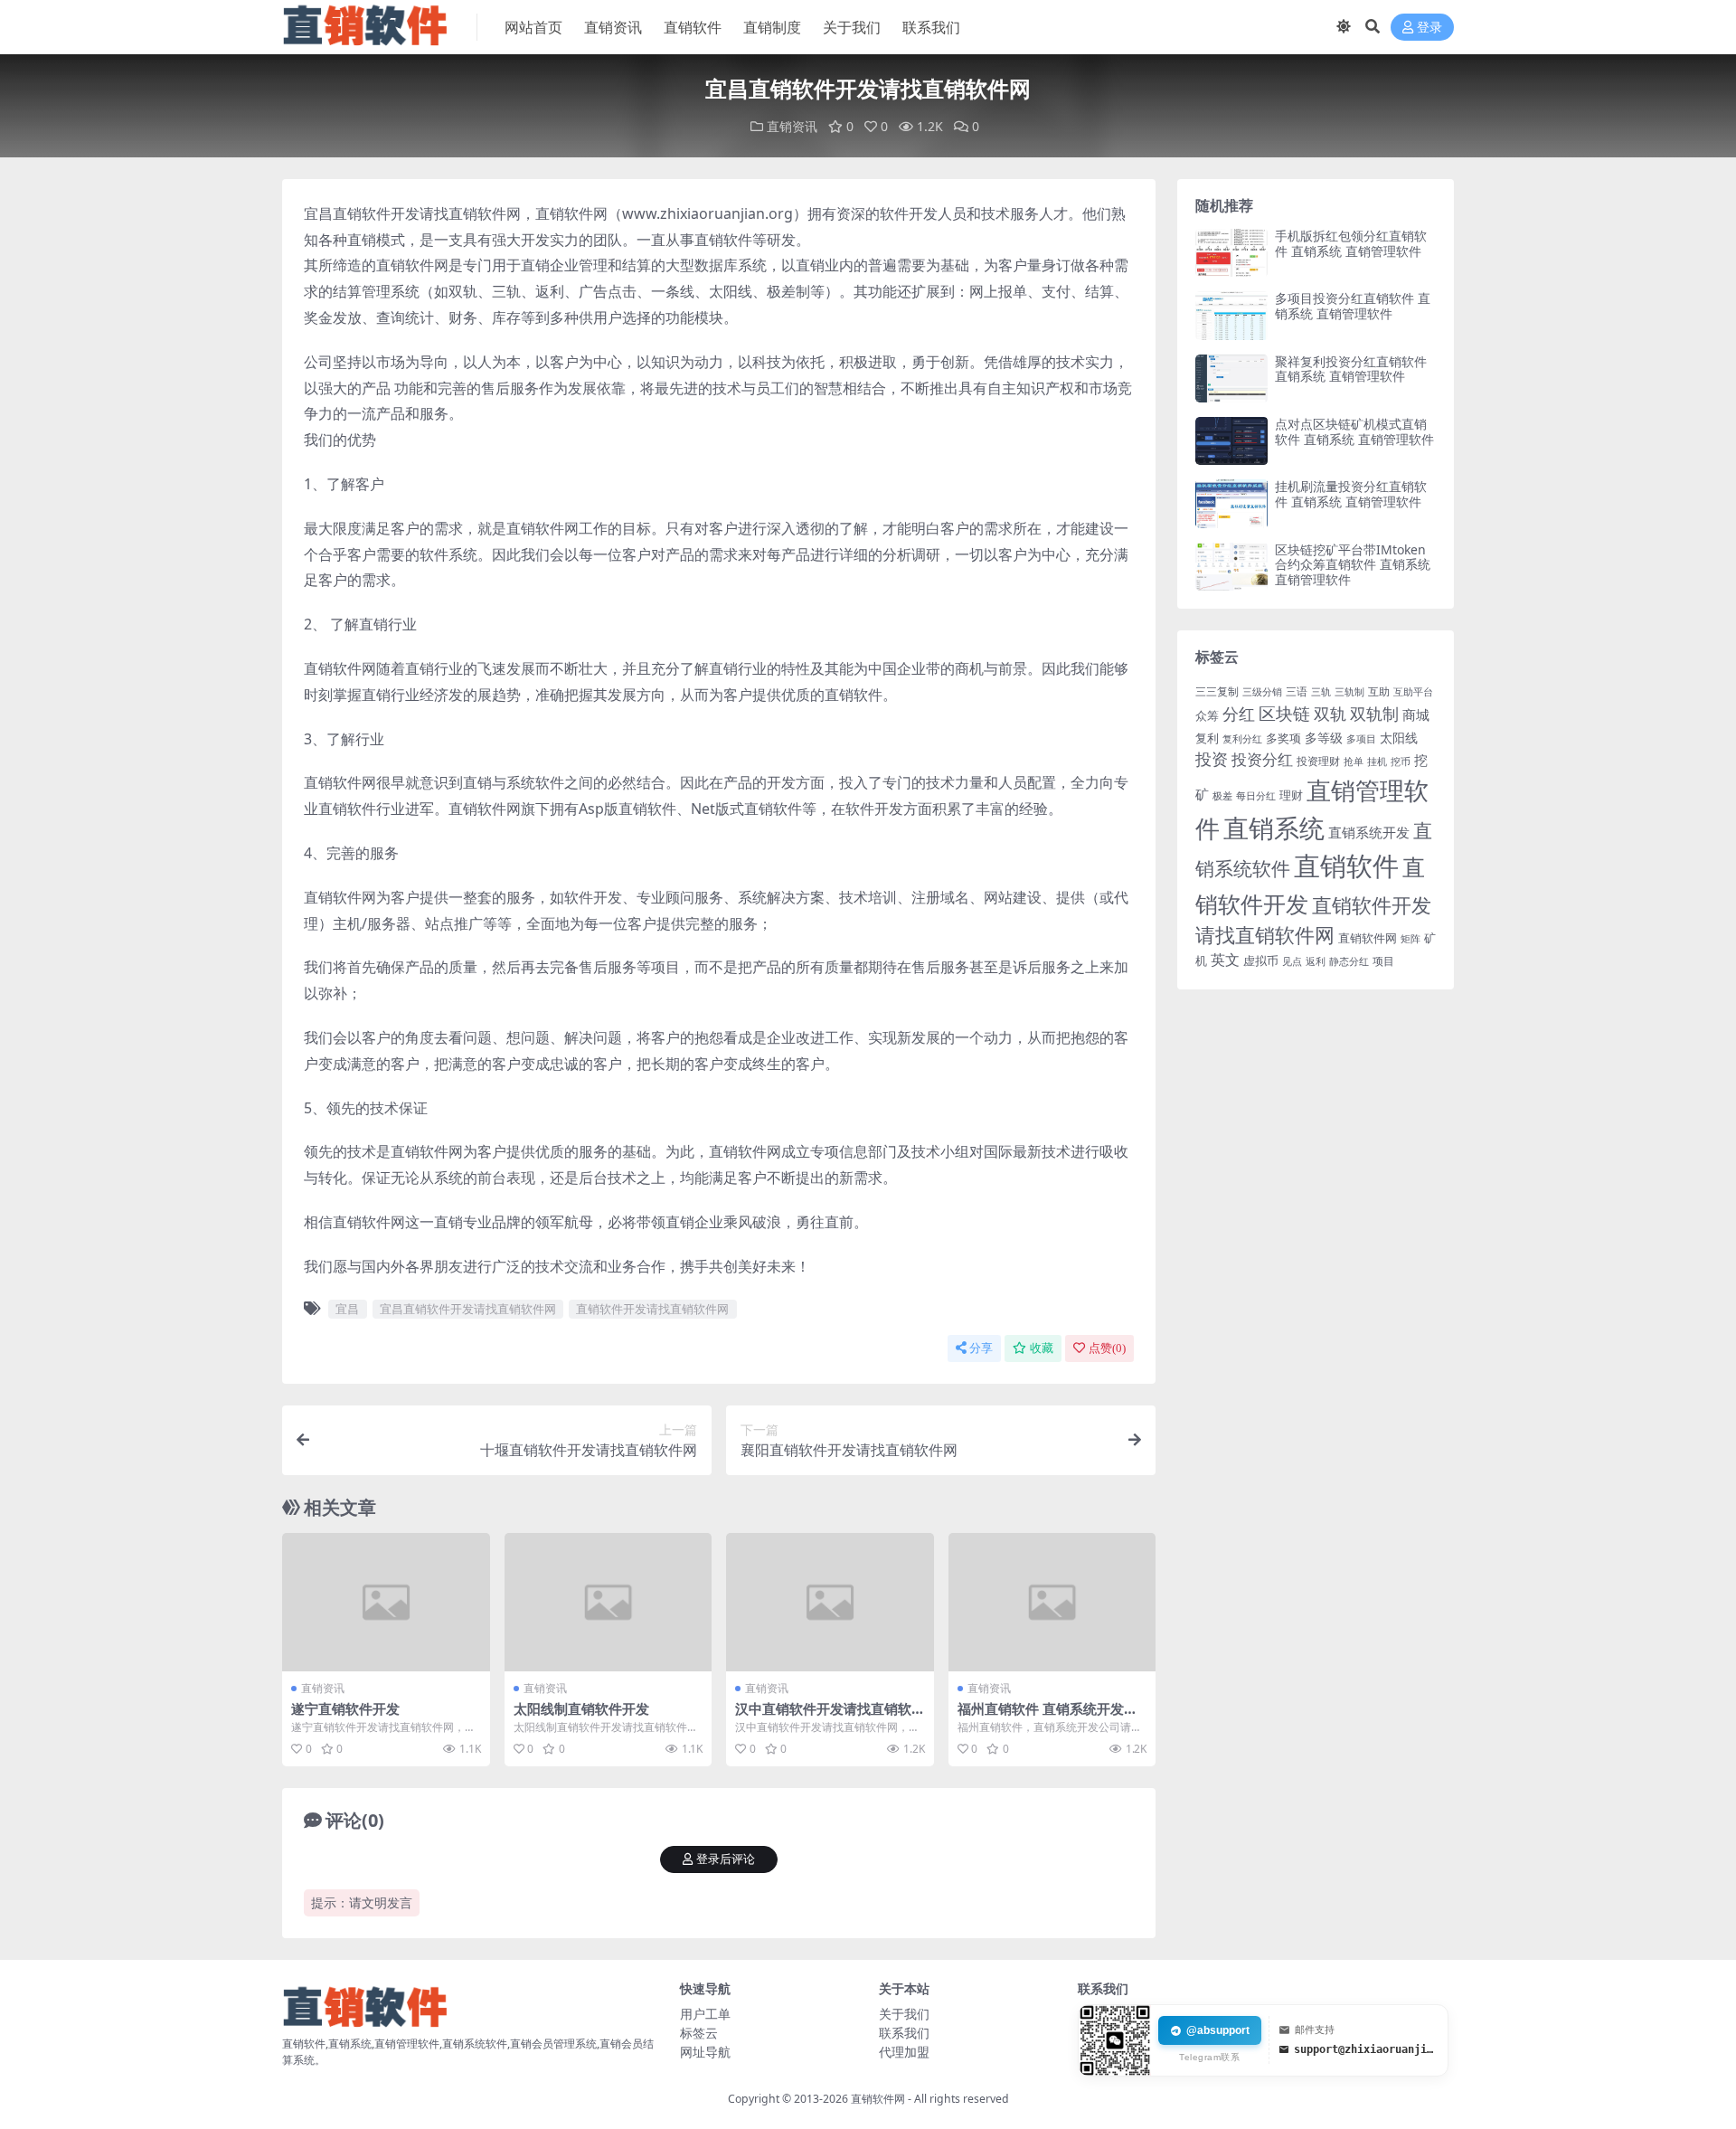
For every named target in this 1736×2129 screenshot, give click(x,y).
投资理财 (1318, 761)
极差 (1222, 796)
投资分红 (1262, 759)
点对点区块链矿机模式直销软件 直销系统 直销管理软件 (1354, 431)
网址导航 (705, 2052)
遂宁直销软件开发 (345, 1708)
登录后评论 (726, 1859)
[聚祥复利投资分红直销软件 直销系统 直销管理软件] (1231, 378)
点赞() (1107, 1348)
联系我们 (931, 27)
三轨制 (1349, 692)
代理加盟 (904, 2052)
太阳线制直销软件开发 (581, 1708)
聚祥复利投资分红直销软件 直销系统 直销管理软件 (1351, 369)
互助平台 (1413, 692)
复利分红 (1242, 739)
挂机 (1377, 762)
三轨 (1321, 692)
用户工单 (705, 2014)
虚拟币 (1261, 960)
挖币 (1401, 761)
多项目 (1361, 739)
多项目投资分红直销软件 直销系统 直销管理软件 (1353, 306)
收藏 (1042, 1348)
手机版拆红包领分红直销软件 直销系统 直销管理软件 (1351, 243)
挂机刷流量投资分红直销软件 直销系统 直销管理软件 (1351, 494)
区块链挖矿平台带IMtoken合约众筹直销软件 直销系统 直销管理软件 (1353, 565)
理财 (1291, 795)
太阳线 (1399, 738)
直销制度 (772, 27)
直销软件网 (1368, 938)
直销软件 (693, 27)
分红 (1239, 714)
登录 (1429, 28)
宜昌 (347, 1309)
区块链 (1284, 713)
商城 (1416, 715)
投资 (1212, 759)
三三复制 (1217, 691)
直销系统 (1274, 828)
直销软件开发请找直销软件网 (652, 1309)
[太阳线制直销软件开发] (609, 1602)
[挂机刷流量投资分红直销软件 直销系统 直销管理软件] (1231, 503)
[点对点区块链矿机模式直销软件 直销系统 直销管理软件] (1231, 441)
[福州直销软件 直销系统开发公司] (1052, 1602)
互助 (1379, 691)
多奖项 (1283, 738)
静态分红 (1349, 961)
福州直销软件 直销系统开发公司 (1047, 1717)
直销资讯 (613, 27)
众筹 (1207, 715)
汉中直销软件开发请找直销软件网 (823, 1717)
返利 (1316, 961)
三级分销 (1262, 692)
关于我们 (852, 27)
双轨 (1330, 714)
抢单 (1354, 762)
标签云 (699, 2033)
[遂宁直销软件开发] (386, 1602)
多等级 (1324, 738)
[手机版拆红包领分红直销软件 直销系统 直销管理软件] (1231, 253)
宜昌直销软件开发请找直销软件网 (468, 1309)
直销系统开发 (1369, 833)
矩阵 (1410, 939)
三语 (1297, 691)
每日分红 (1256, 795)
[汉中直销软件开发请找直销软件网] (830, 1602)
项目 (1383, 961)
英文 (1225, 960)
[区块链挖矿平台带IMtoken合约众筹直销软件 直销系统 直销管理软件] (1231, 567)
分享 (981, 1348)
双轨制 (1374, 714)
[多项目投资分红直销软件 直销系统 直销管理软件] (1231, 315)
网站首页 (533, 27)
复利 (1207, 738)
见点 (1292, 961)
